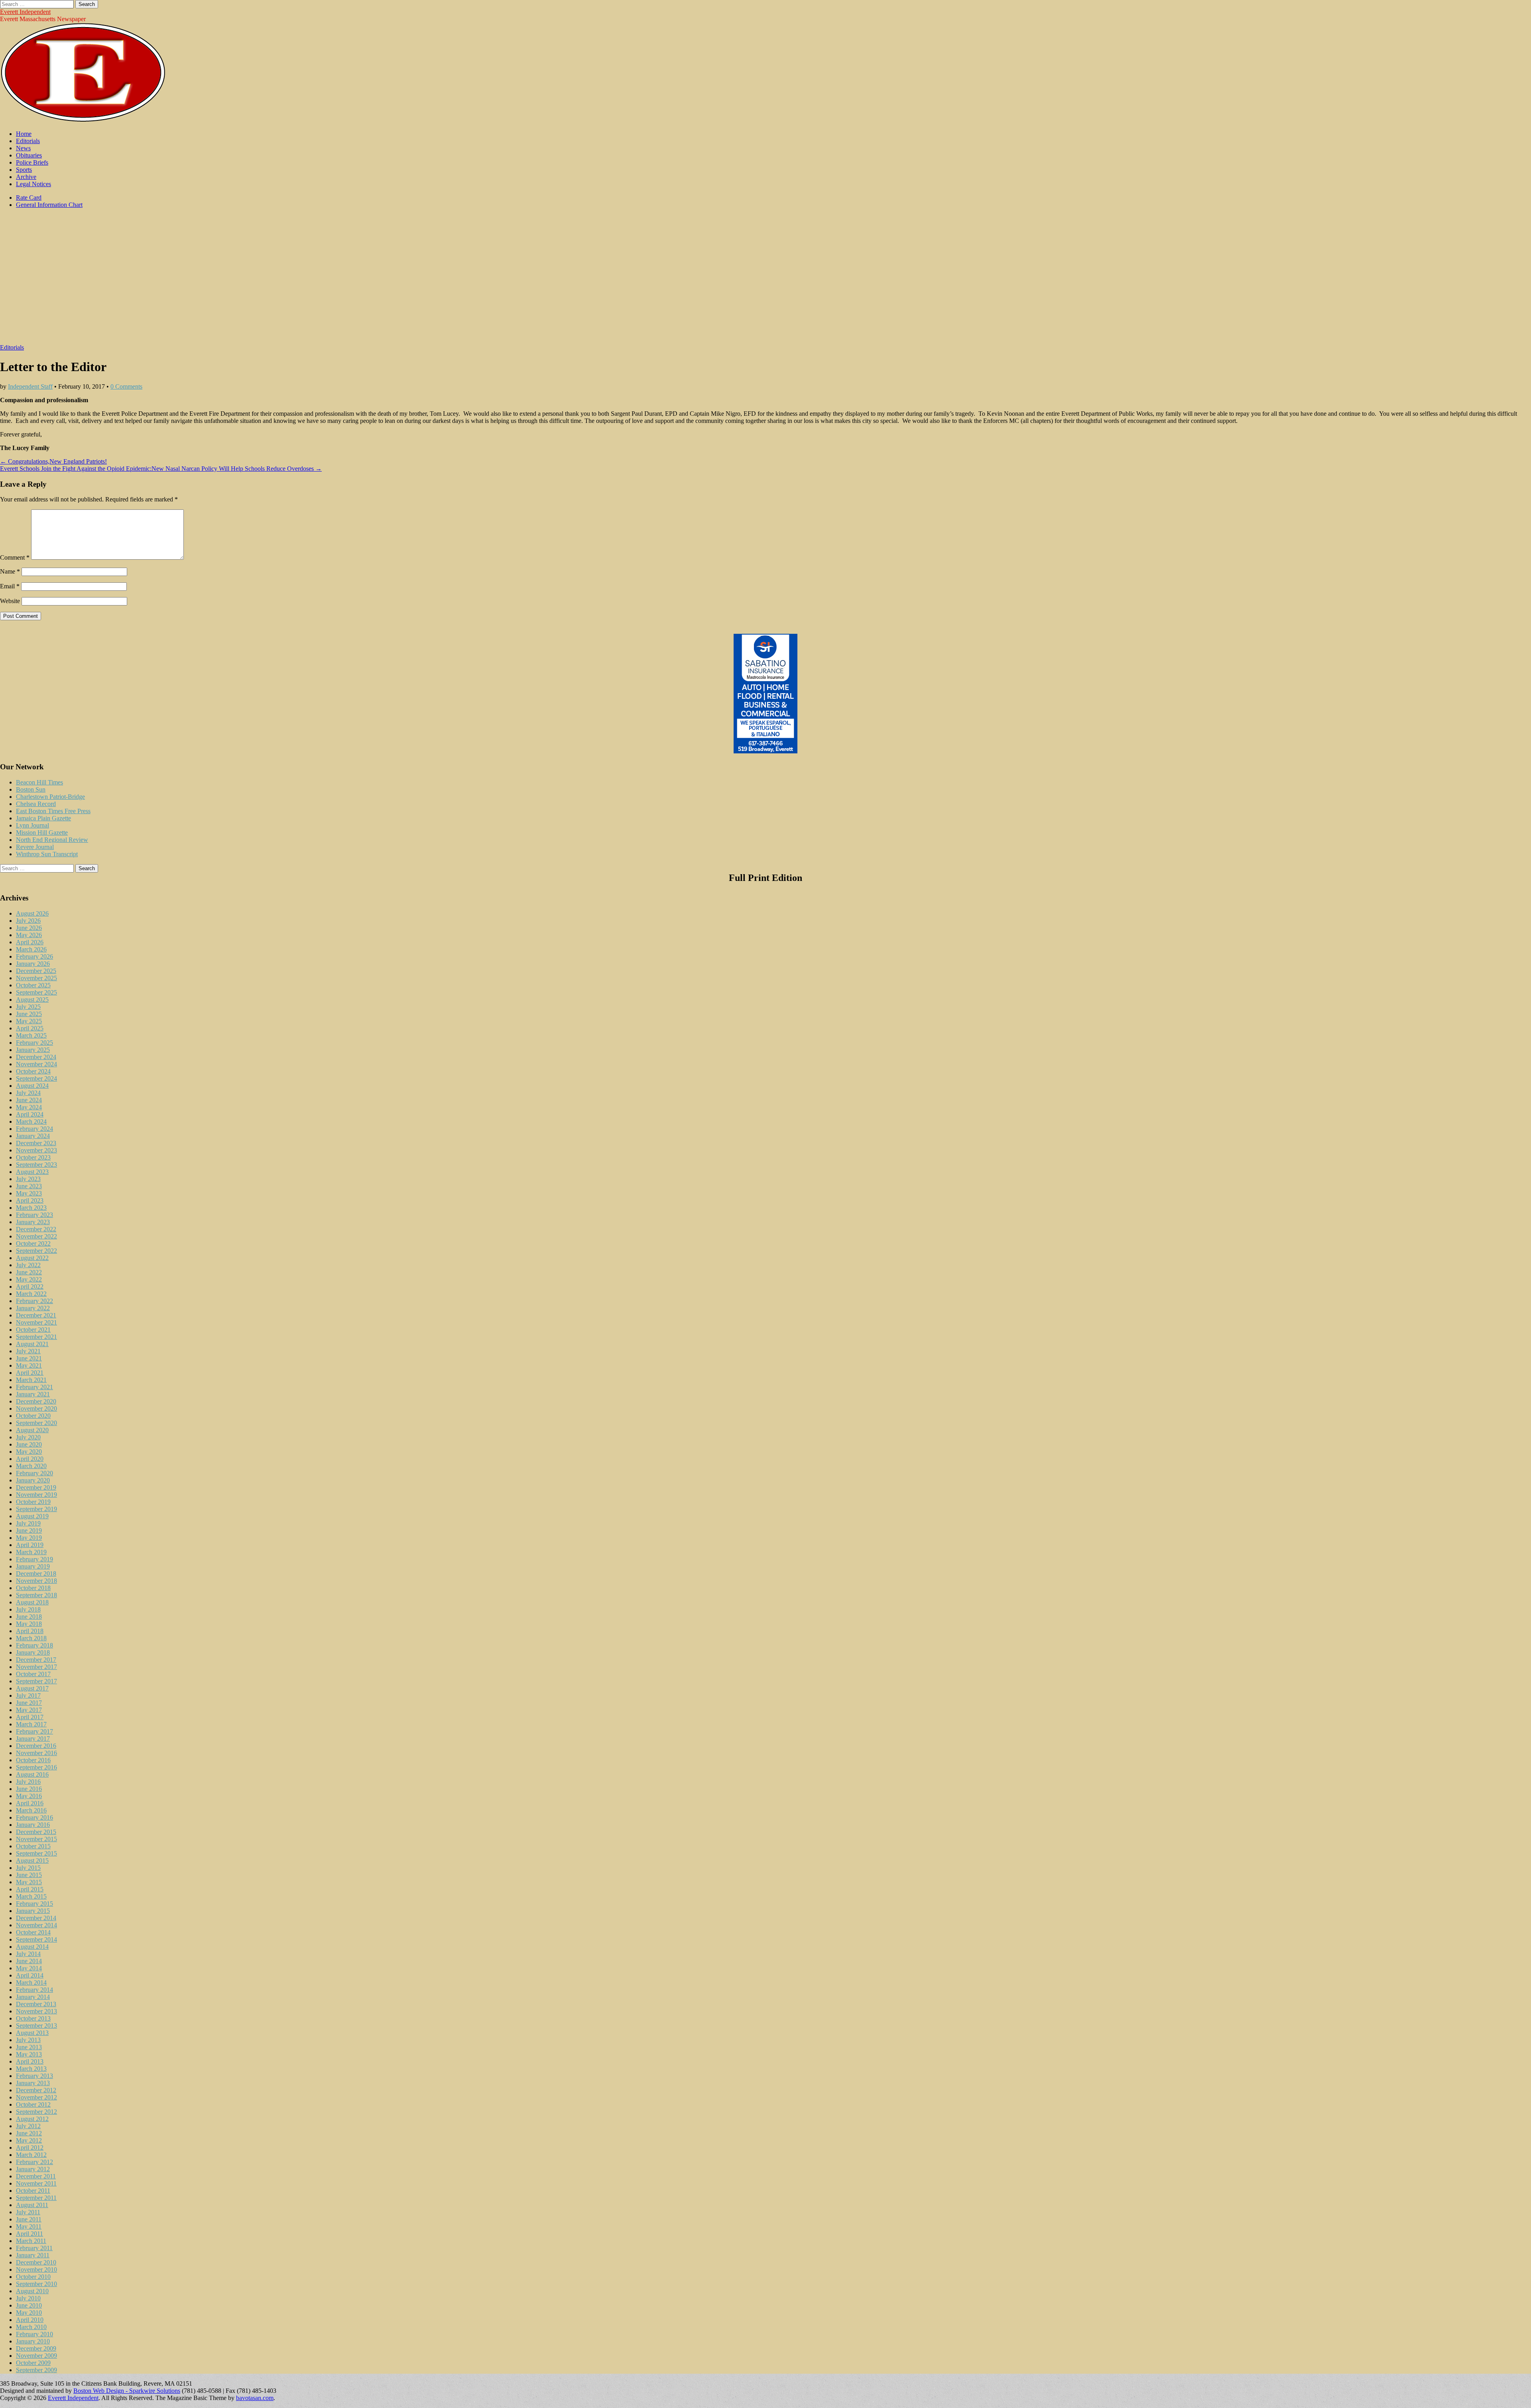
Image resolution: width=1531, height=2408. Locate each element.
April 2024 (30, 1114)
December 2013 (36, 2004)
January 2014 (33, 1997)
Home (24, 134)
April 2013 (30, 2061)
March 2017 (31, 1724)
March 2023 (31, 1208)
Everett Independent (25, 12)
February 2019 (34, 1559)
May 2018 (29, 1624)
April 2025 (30, 1028)
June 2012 (29, 2133)
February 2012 (34, 2162)
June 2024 (29, 1100)
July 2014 (28, 1954)
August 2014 (32, 1947)
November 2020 (36, 1408)
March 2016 (31, 1810)
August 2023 (32, 1172)
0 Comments (126, 386)
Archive (26, 177)
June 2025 (29, 1014)
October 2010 (33, 2277)
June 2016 (29, 1789)
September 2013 (36, 2026)
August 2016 (32, 1774)
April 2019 (30, 1545)
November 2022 (36, 1236)
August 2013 (32, 2033)
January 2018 (33, 1652)
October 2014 (33, 1932)
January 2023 (33, 1222)
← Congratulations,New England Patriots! (53, 461)
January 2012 (33, 2169)
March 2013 (31, 2069)
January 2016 (33, 1825)
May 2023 (29, 1193)
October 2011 (33, 2191)
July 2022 (28, 1265)
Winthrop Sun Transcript (47, 854)
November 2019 (36, 1495)
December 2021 (36, 1315)
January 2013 (33, 2083)
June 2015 (29, 1875)
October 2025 (33, 985)
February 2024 (34, 1129)
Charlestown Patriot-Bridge (50, 797)
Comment (15, 557)
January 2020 (33, 1480)
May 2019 (29, 1538)
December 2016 (36, 1746)
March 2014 (31, 1982)
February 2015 (34, 1904)
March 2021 (31, 1380)
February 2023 (34, 1215)
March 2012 (31, 2155)
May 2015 (29, 1882)
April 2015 (30, 1889)
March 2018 (31, 1638)
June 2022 (29, 1272)
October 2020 (33, 1416)
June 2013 (29, 2047)
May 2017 (29, 1710)
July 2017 (28, 1695)
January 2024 (33, 1136)
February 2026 (34, 956)
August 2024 (32, 1086)
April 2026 (30, 942)
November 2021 (36, 1322)
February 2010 (34, 2334)
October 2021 (33, 1330)
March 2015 (31, 1896)
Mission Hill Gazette (42, 832)
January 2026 (33, 964)
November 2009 (36, 2356)
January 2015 (33, 1911)
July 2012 (28, 2126)
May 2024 (29, 1107)
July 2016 (28, 1782)
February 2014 (34, 1990)
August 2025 (32, 1000)
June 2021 (29, 1358)
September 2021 (36, 1337)
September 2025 (36, 992)
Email (10, 586)
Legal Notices (33, 184)
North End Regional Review (52, 840)
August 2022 (32, 1258)
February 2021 (34, 1387)
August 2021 (32, 1344)
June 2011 (29, 2219)
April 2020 (30, 1459)
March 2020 (31, 1466)
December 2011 (36, 2176)
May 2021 (29, 1365)
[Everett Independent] (83, 120)
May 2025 (29, 1021)
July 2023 (28, 1179)
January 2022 (33, 1308)
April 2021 (30, 1373)
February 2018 (34, 1645)
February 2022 (34, 1301)
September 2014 (36, 1939)
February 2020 (34, 1473)
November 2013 (36, 2011)
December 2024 (36, 1057)
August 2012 (32, 2119)
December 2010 (36, 2262)
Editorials (28, 141)
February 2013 (34, 2076)
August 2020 (32, 1430)
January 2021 (33, 1394)
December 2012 (36, 2090)
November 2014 (36, 1925)
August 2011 (32, 2205)
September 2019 (36, 1509)
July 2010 (28, 2298)
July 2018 (28, 1609)
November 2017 (36, 1667)
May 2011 (29, 2226)
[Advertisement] (765, 280)
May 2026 (29, 935)
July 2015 (28, 1868)
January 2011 (33, 2255)
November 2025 (36, 978)
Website (10, 601)
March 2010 (31, 2327)
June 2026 (29, 928)
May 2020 (29, 1452)
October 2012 (33, 2104)
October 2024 (33, 1071)
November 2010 (36, 2269)
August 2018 (32, 1602)
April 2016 (30, 1803)
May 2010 (29, 2313)
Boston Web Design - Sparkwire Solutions (127, 2391)
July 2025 (28, 1007)
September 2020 (36, 1423)
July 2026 (28, 921)
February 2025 (34, 1043)
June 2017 (29, 1703)
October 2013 (33, 2018)
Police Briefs (32, 162)
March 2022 (31, 1294)
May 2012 (29, 2140)
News (23, 148)
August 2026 (32, 913)
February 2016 (34, 1817)
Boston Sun (31, 789)
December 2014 (36, 1918)
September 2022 (36, 1251)
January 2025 (33, 1050)
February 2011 (34, 2248)
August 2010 (32, 2291)
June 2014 (29, 1961)
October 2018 (33, 1588)
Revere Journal (35, 847)
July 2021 (28, 1351)
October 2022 (33, 1243)
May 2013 (29, 2054)
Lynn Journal (32, 825)
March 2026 (31, 949)
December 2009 (36, 2348)
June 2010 (29, 2305)
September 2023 (36, 1165)
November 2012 (36, 2097)
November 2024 (36, 1064)
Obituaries (29, 155)
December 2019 (36, 1487)
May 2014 (29, 1968)
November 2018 (36, 1581)
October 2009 (33, 2363)
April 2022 (30, 1287)
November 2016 (36, 1753)
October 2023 (33, 1157)
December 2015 (36, 1832)
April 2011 (30, 2234)
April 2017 (30, 1717)
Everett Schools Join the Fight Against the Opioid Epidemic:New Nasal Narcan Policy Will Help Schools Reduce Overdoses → (161, 469)
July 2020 (28, 1437)
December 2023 (36, 1143)
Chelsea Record (36, 804)
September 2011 (36, 2198)
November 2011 (36, 2183)
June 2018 (29, 1617)
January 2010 (33, 2341)
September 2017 (36, 1681)
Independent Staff (30, 386)
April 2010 (30, 2320)
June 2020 (29, 1444)
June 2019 (29, 1530)
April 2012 (30, 2148)
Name (10, 571)
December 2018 (36, 1574)
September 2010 (36, 2284)
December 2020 (36, 1401)
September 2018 (36, 1595)
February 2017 (34, 1731)
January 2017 (33, 1739)
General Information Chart (49, 205)
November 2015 (36, 1839)
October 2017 (33, 1674)
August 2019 (32, 1516)
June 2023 (29, 1186)
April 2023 (30, 1200)
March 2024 (31, 1121)
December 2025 (36, 971)
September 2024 (36, 1078)
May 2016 (29, 1796)
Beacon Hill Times (39, 782)
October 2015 (33, 1846)
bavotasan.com (255, 2398)
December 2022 (36, 1229)
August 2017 (32, 1688)
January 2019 (33, 1566)
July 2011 (28, 2212)
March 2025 (31, 1035)
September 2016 (36, 1767)
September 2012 (36, 2112)
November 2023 (36, 1150)
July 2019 (28, 1523)
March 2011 (31, 2241)
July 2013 (28, 2040)
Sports (24, 170)
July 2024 (28, 1093)
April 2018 (30, 1631)
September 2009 (36, 2370)
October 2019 (33, 1502)
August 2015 (32, 1861)
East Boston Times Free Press (53, 811)
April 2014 (30, 1975)
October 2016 (33, 1760)
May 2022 (29, 1279)
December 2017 (36, 1660)
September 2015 (36, 1853)
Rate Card (29, 198)
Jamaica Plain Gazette (43, 818)
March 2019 (31, 1552)
